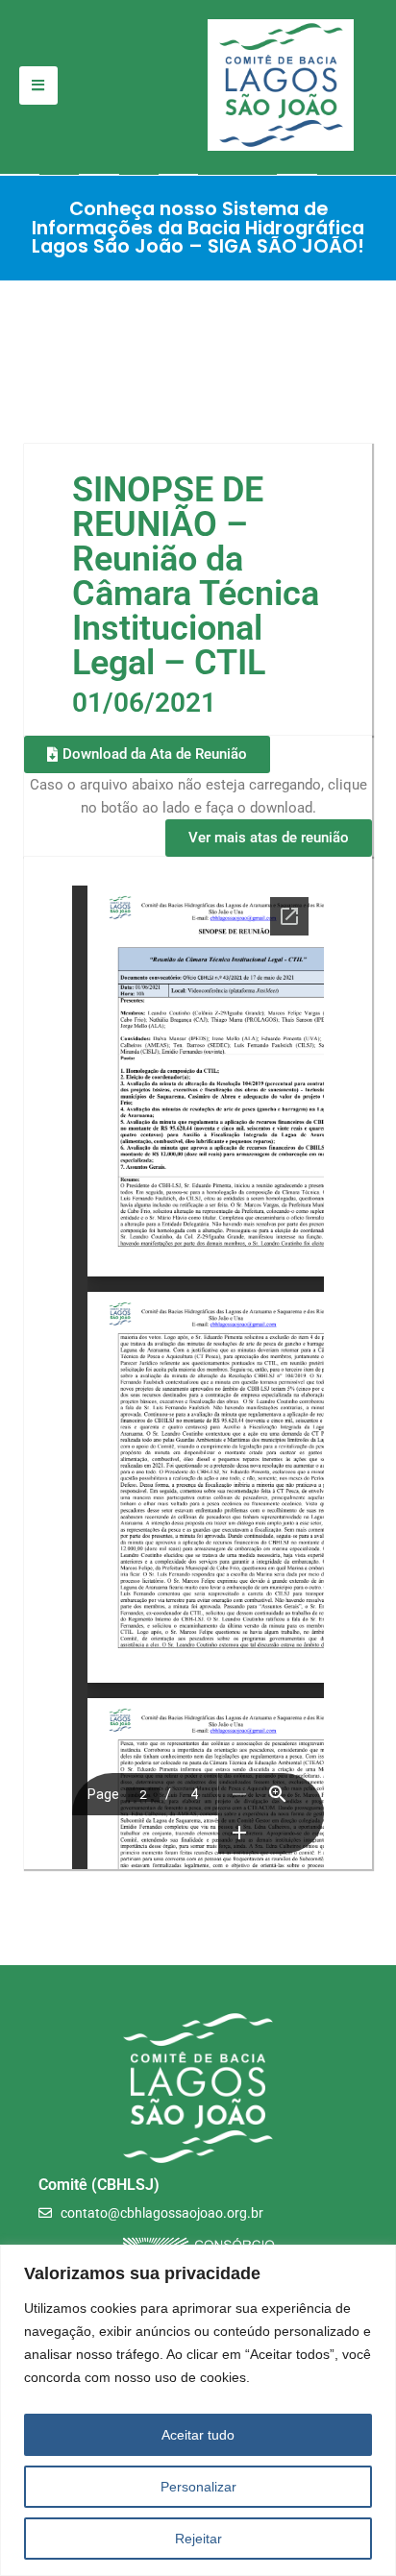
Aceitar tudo (198, 2435)
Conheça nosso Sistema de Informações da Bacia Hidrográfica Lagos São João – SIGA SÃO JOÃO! (198, 228)
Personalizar (198, 2487)
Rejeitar (198, 2539)
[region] (198, 2410)
